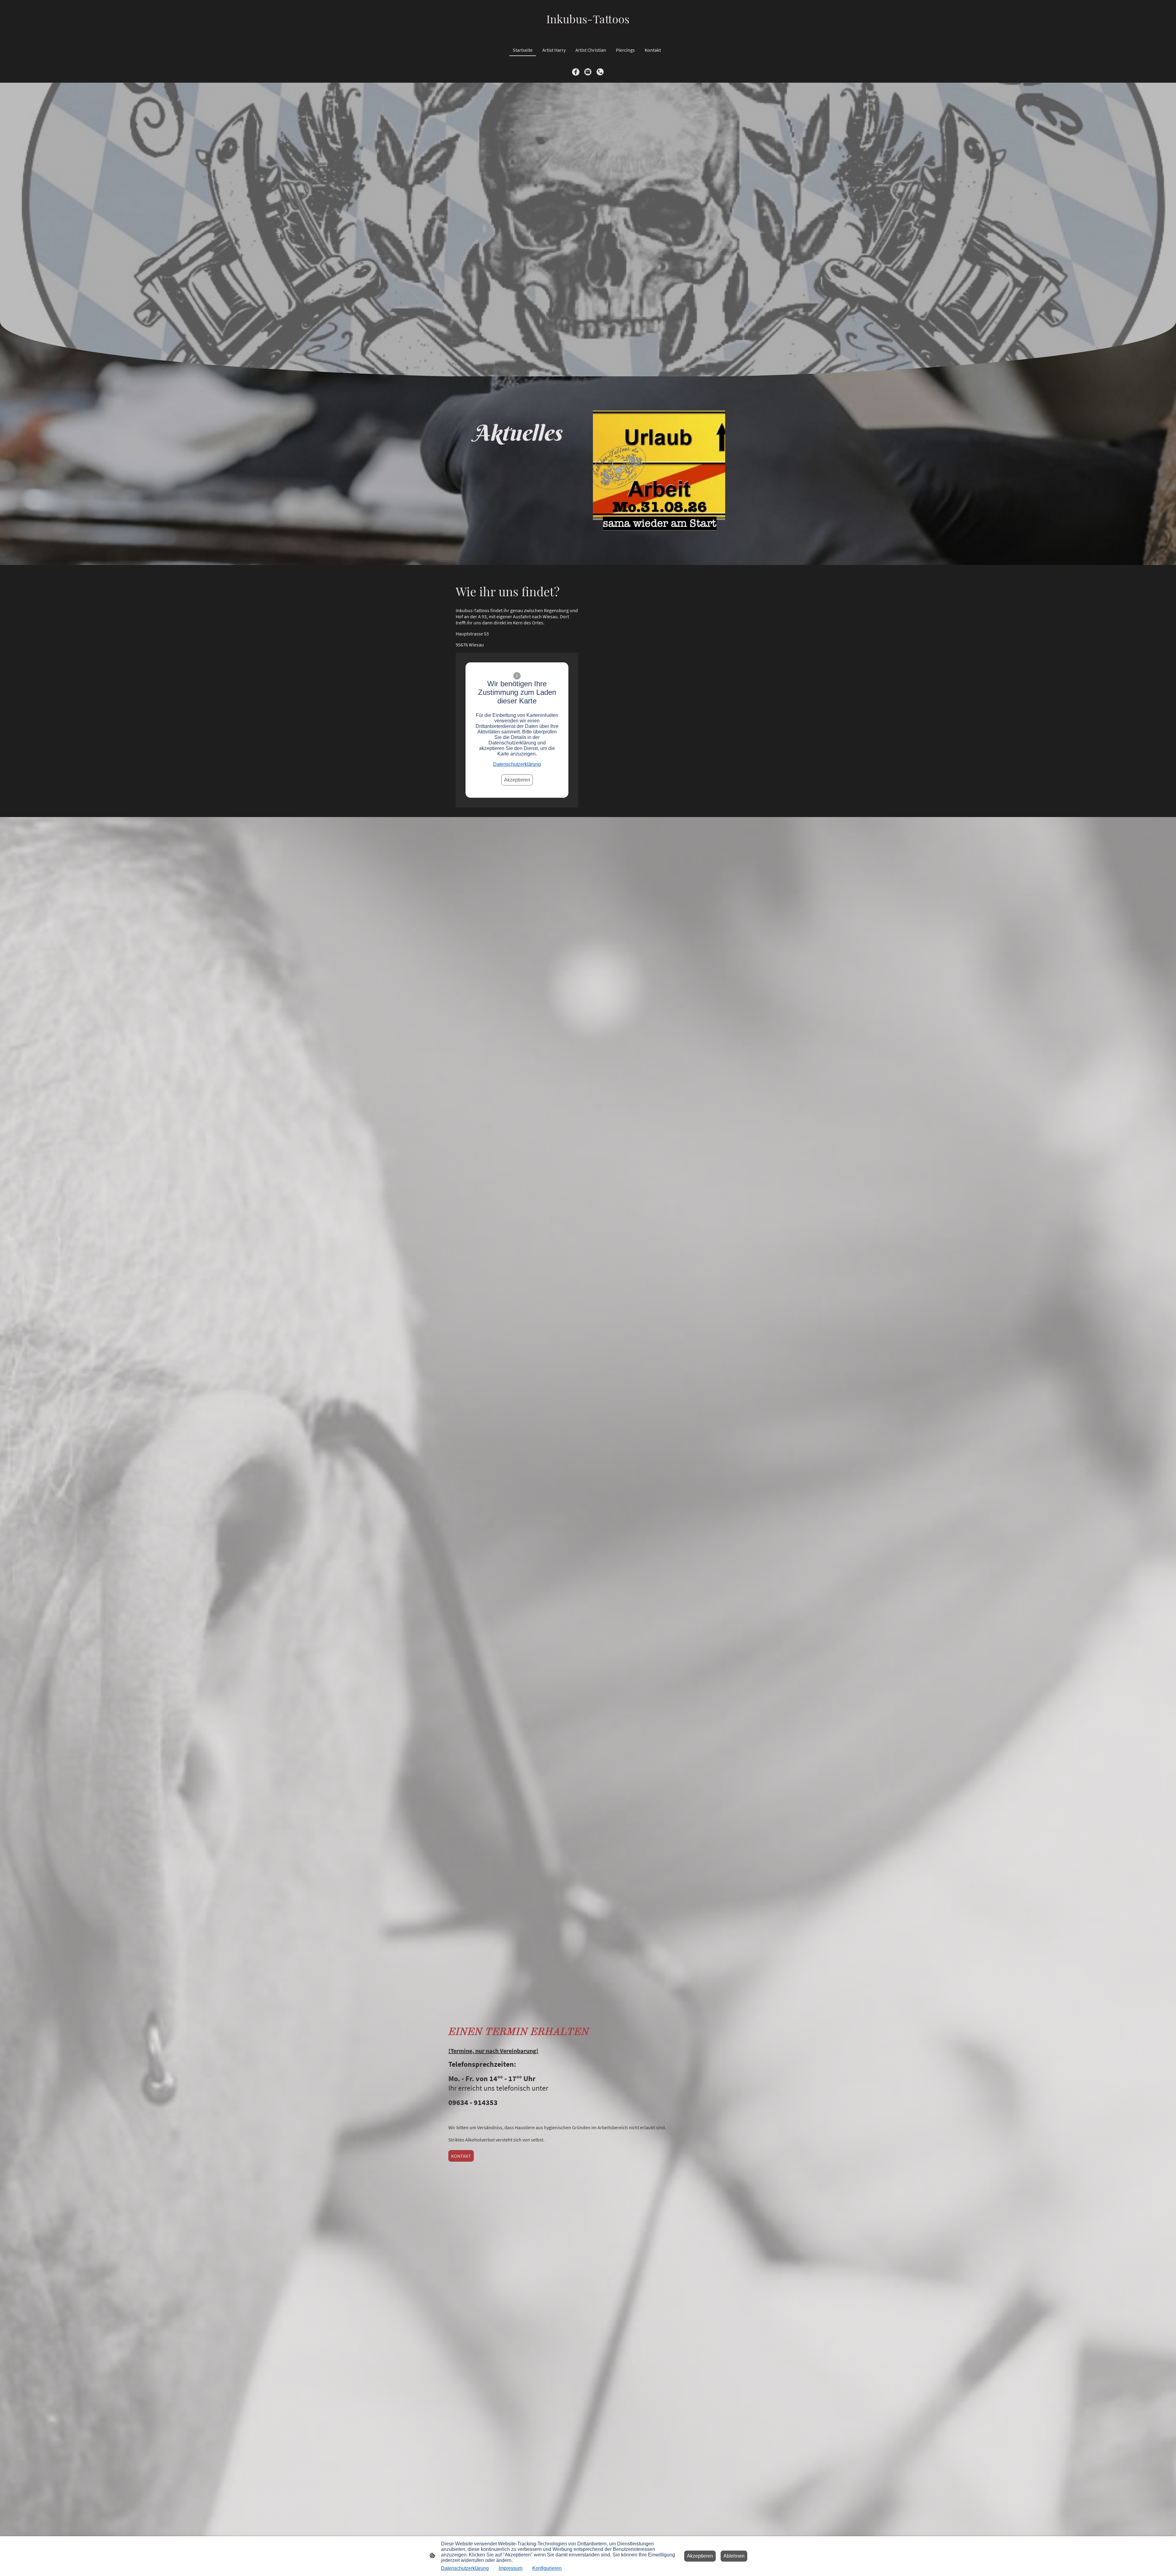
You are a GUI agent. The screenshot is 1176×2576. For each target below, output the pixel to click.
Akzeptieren (517, 780)
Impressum (511, 2568)
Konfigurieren (547, 2568)
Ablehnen (734, 2556)
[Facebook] (576, 72)
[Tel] (600, 72)
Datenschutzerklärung (517, 764)
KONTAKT (461, 2156)
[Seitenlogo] (588, 31)
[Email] (588, 72)
